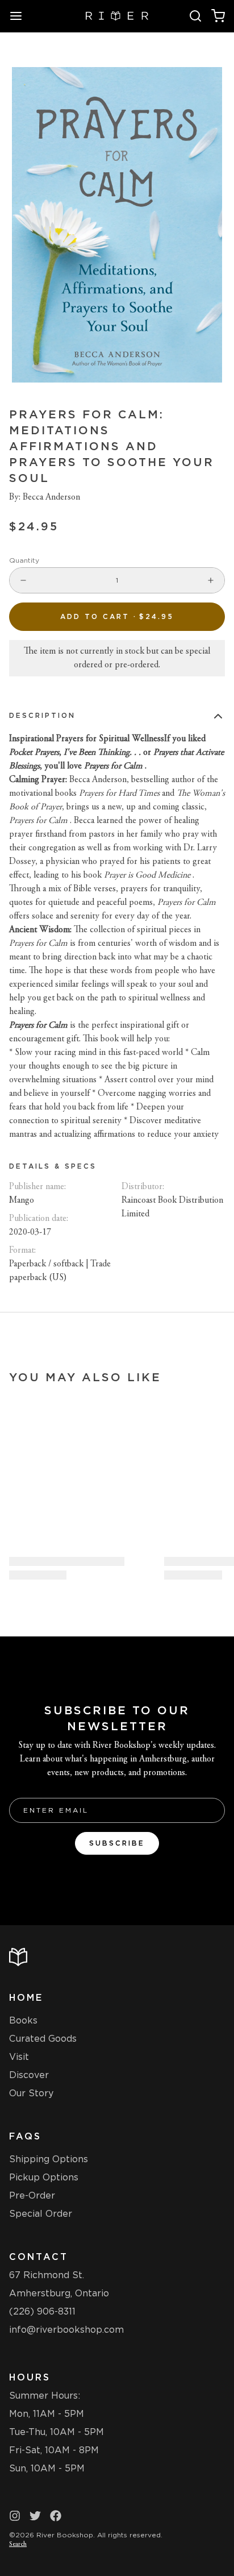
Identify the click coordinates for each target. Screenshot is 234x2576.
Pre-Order (32, 2195)
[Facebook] (56, 2516)
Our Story (31, 2093)
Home (26, 1998)
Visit (19, 2057)
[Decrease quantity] (23, 580)
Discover (29, 2075)
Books (23, 2020)
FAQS (25, 2136)
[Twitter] (35, 2516)
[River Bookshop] (117, 16)
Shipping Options (49, 2159)
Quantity (24, 560)
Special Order (41, 2214)
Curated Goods (43, 2039)
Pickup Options (44, 2177)
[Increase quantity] (211, 580)
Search (18, 2544)
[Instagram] (15, 2516)
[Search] (195, 16)
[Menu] (20, 16)
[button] (117, 617)
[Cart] (218, 16)
